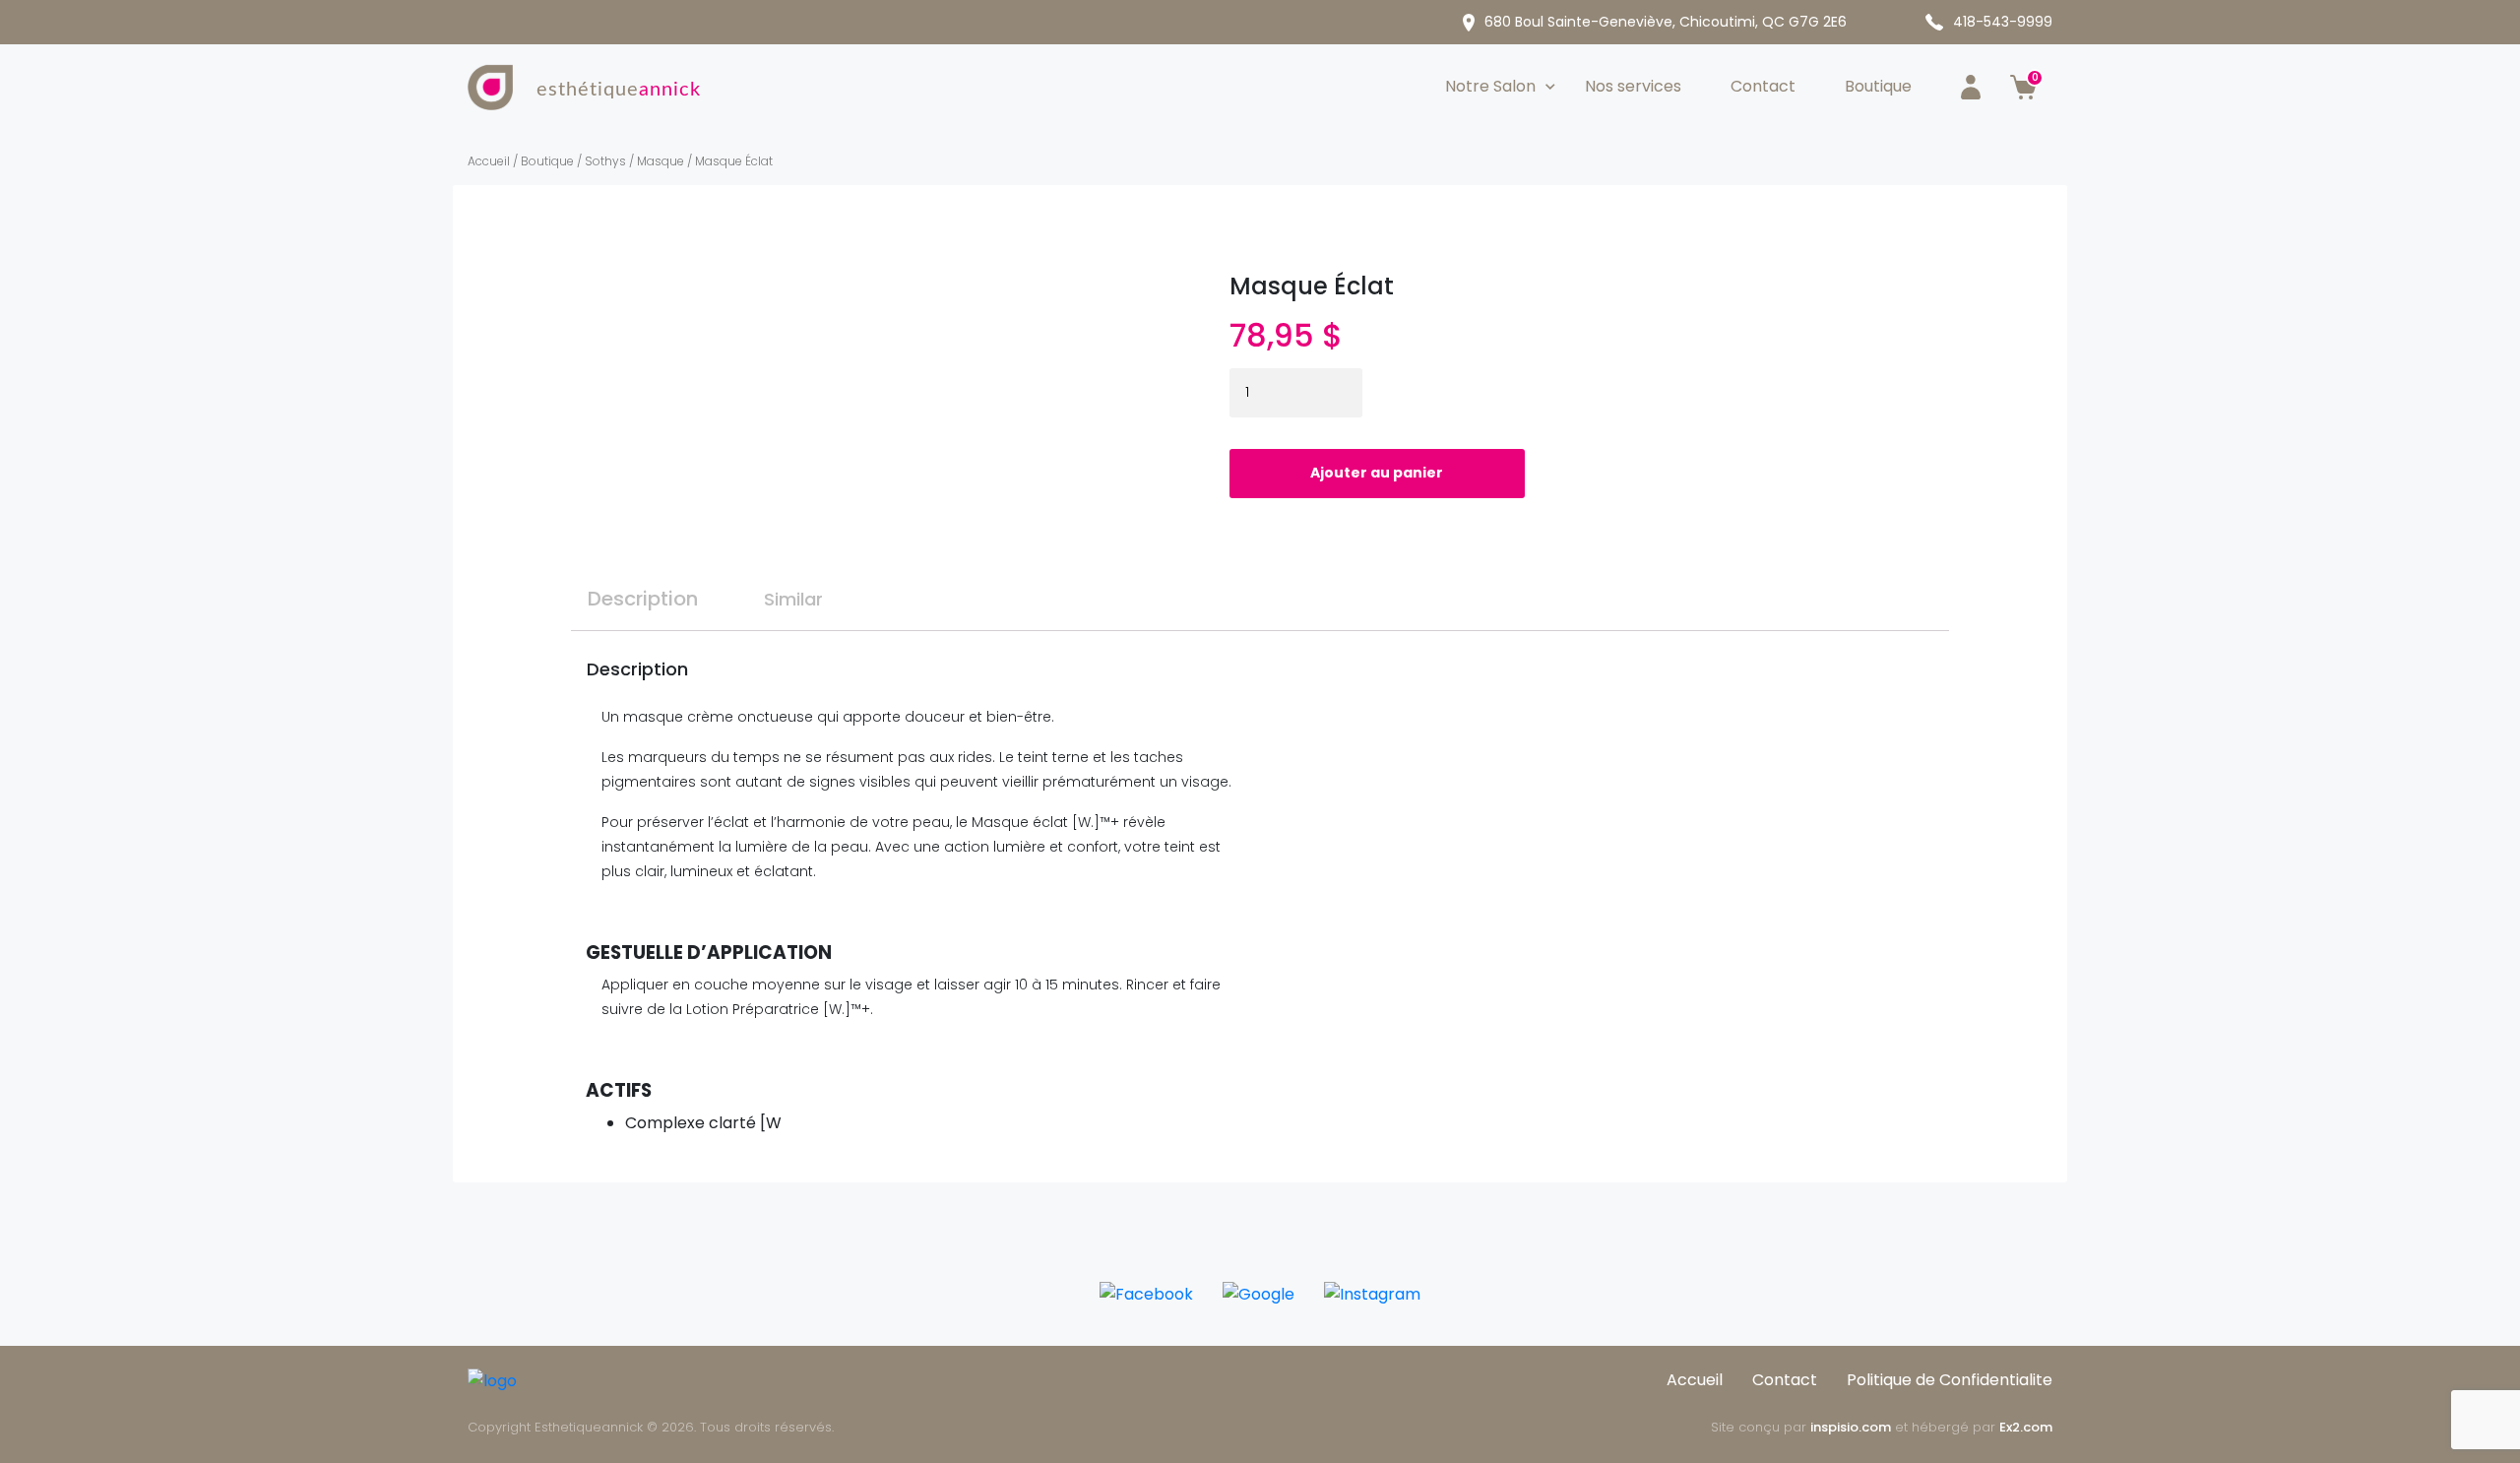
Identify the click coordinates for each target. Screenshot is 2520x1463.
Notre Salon (1490, 86)
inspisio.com (1851, 1427)
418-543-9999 (2003, 22)
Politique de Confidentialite (1950, 1380)
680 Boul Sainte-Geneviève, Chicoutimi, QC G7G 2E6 (1666, 22)
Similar (793, 599)
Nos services (1633, 86)
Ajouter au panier (1377, 473)
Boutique (1878, 86)
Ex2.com (2026, 1427)
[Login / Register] (1971, 87)
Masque (661, 161)
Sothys (605, 161)
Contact (1763, 86)
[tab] (643, 591)
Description (643, 599)
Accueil (489, 161)
